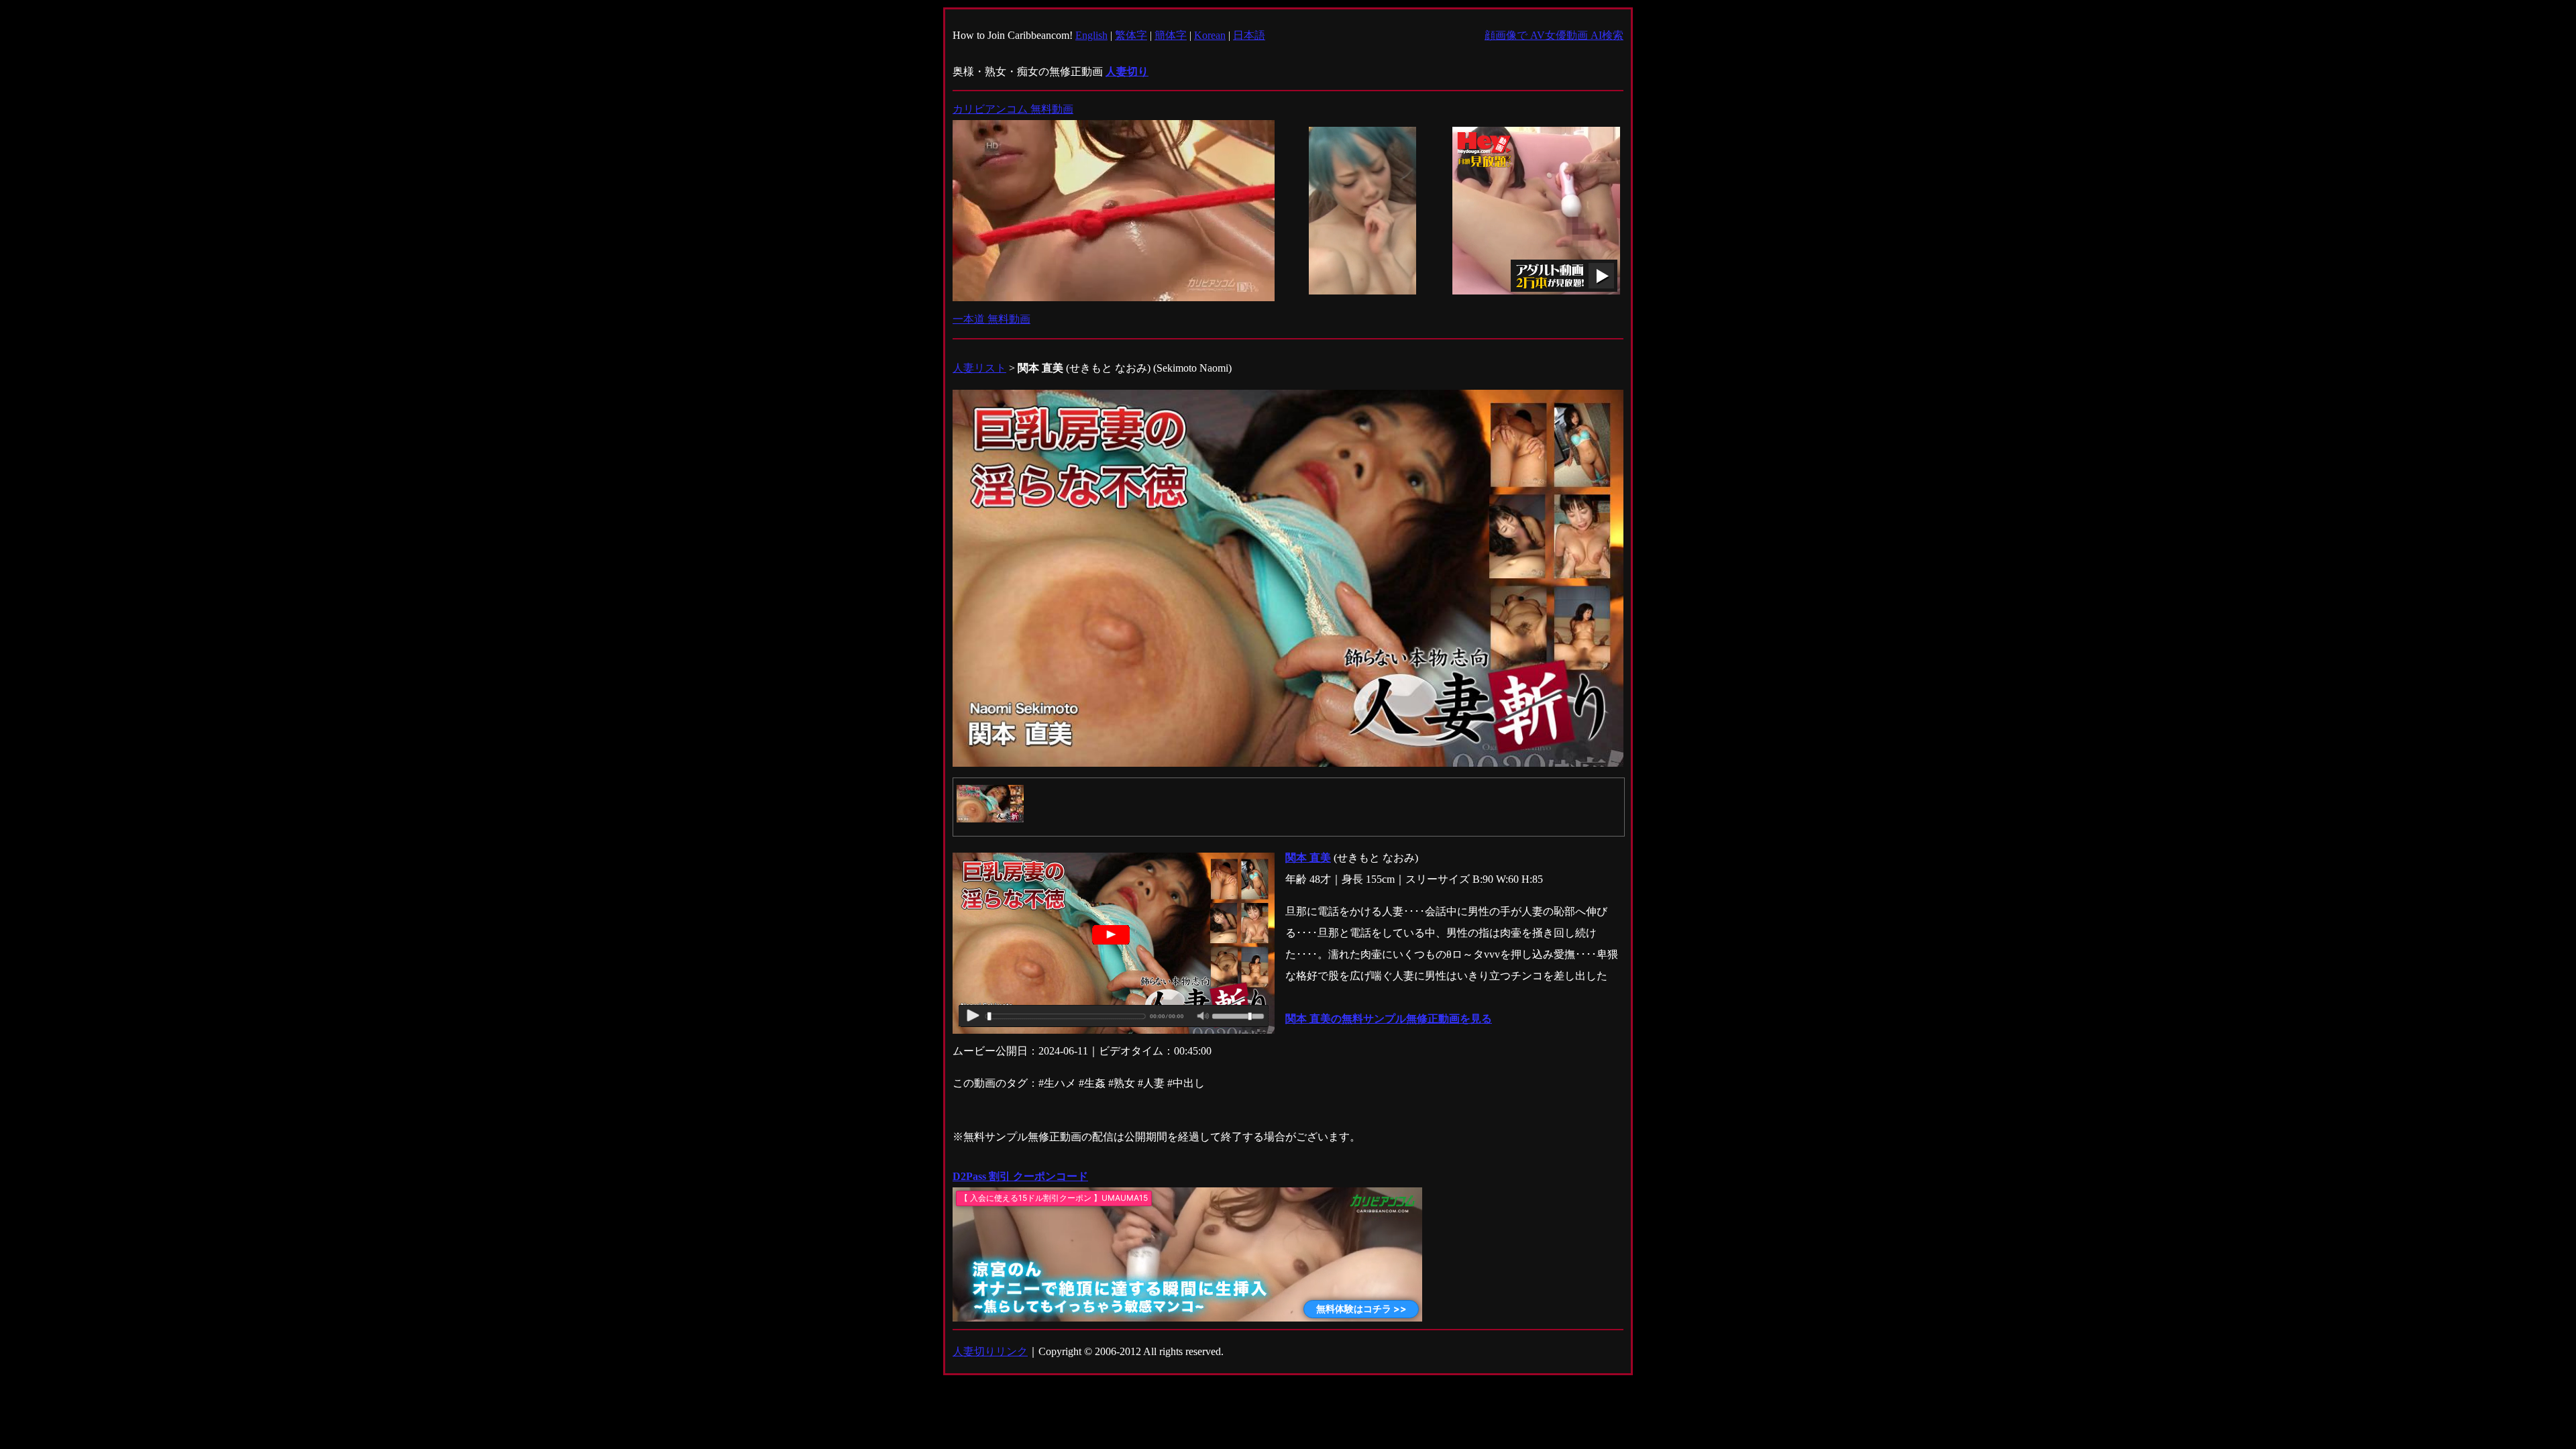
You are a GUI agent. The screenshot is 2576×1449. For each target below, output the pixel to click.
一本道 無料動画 (991, 319)
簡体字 (1171, 35)
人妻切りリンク (990, 1351)
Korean (1210, 35)
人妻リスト (979, 368)
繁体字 (1131, 35)
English (1091, 35)
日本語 (1249, 35)
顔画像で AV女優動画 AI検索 (1554, 35)
